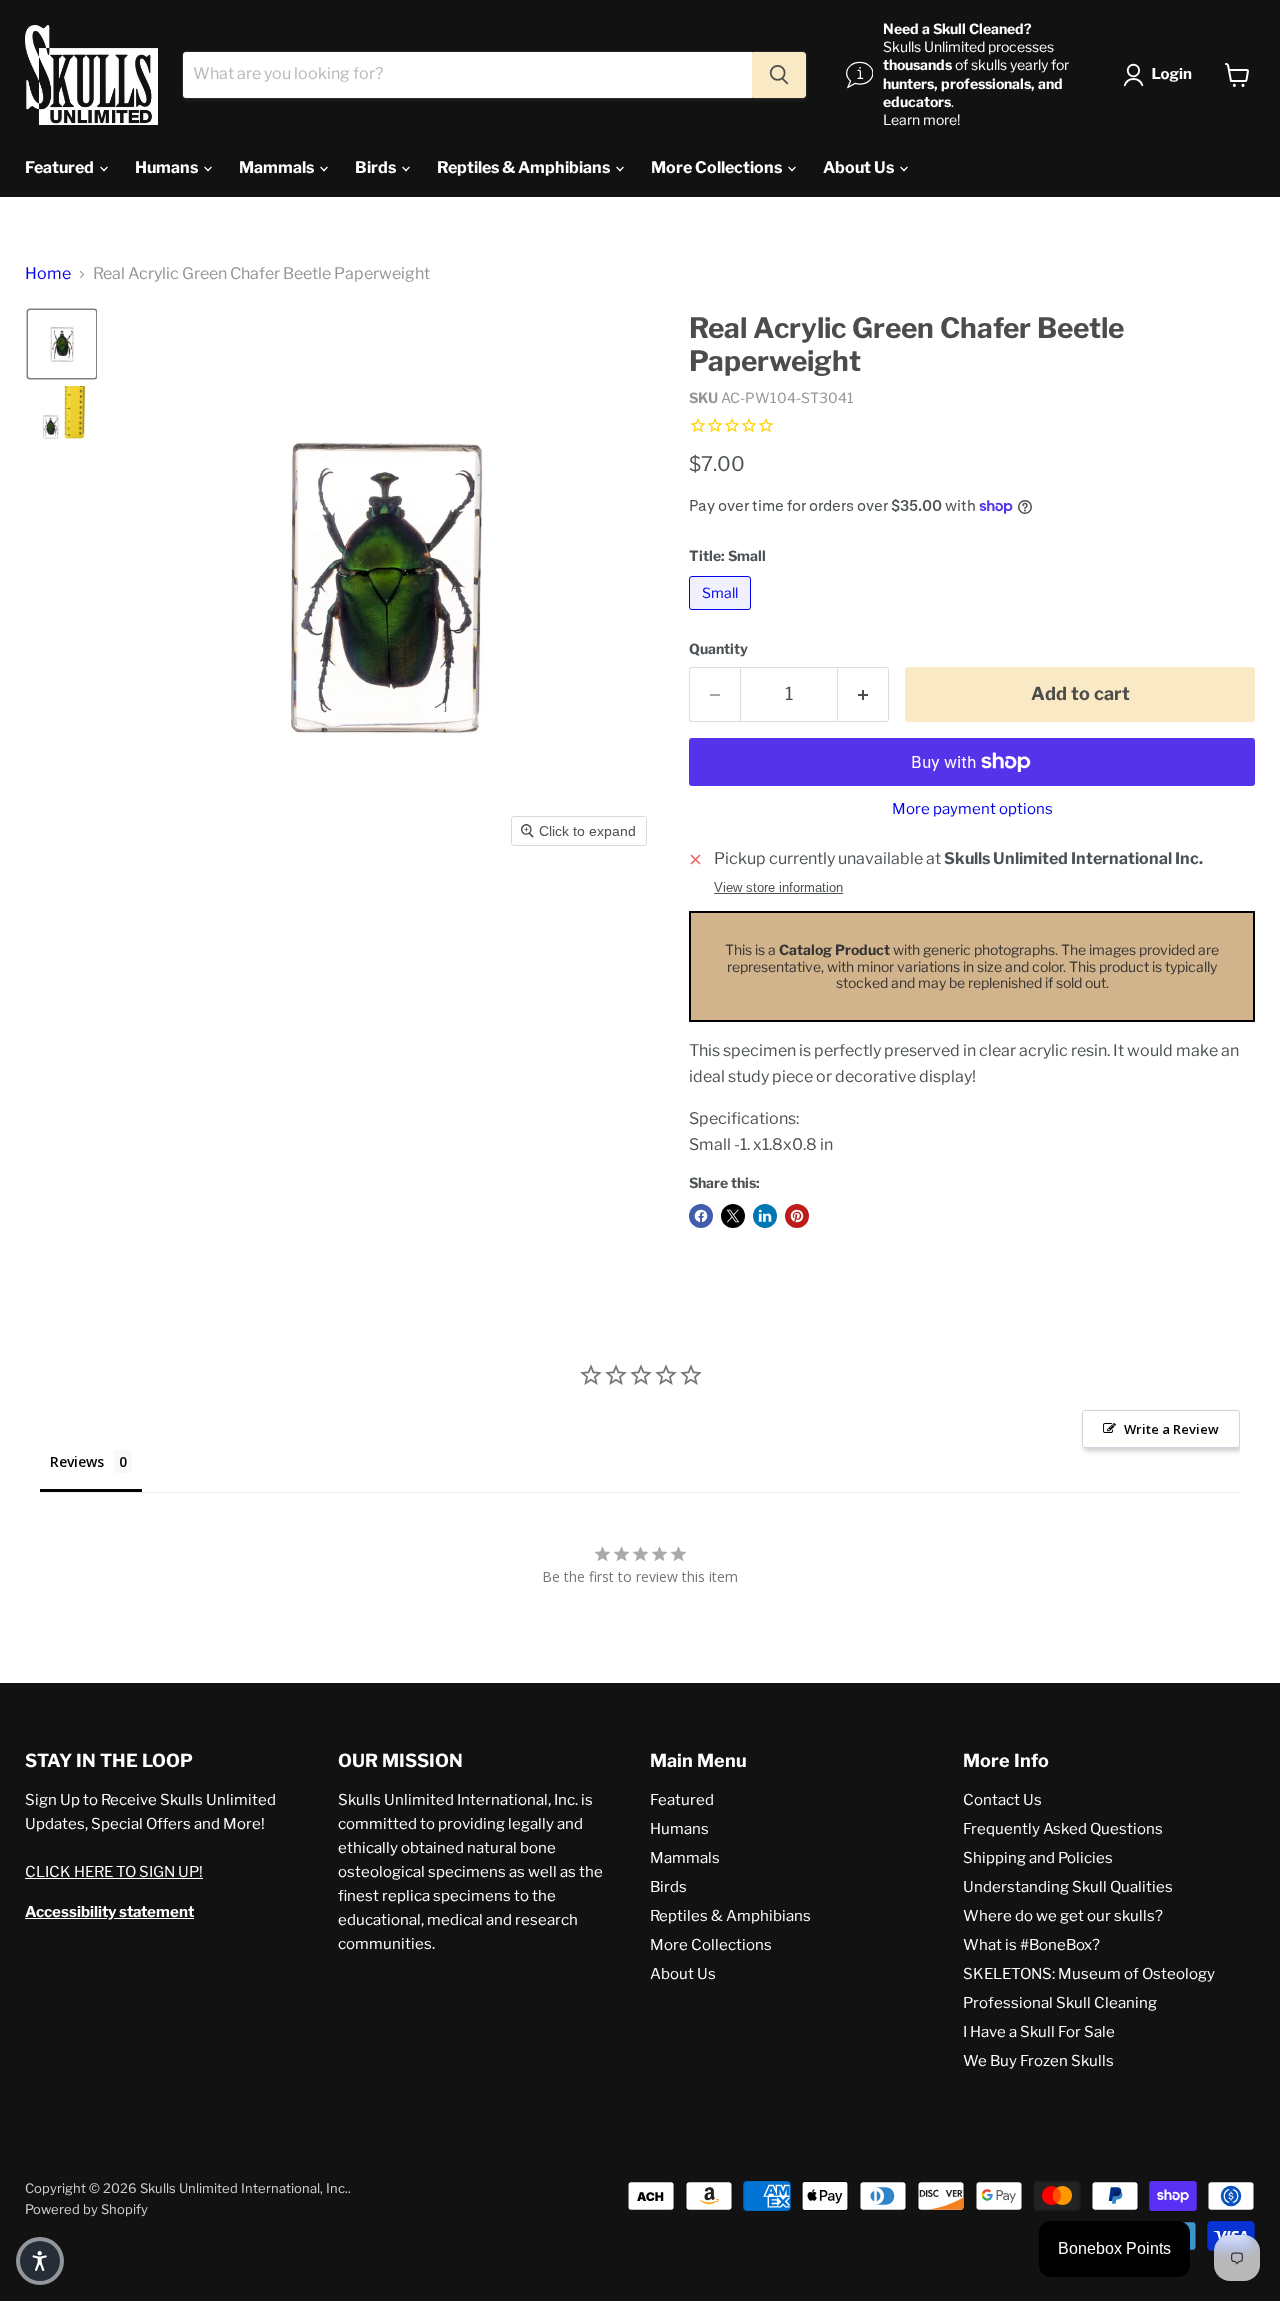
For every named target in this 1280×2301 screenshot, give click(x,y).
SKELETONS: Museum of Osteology (1089, 1974)
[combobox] (467, 75)
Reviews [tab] (77, 1461)
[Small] (722, 614)
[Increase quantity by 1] (863, 694)
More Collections (718, 167)
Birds (377, 167)
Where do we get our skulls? (1063, 1916)
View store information (778, 888)
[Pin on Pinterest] (797, 1216)
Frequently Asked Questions (1063, 1829)
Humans (168, 167)
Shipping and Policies (1038, 1858)
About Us (860, 167)
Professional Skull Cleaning (1060, 2003)
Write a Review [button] (1171, 1429)
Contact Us (1002, 1800)
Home (48, 274)
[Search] (779, 75)
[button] (1161, 75)
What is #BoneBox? (1031, 1945)
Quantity (718, 649)
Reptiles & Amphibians (525, 167)
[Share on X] (733, 1216)
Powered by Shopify (86, 2209)
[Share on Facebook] (701, 1216)
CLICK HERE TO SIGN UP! (114, 1872)
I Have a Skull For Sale (1039, 2032)
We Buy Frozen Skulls (1038, 2061)
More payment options (972, 809)
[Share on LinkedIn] (765, 1216)
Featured (61, 167)
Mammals (278, 167)
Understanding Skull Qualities (1068, 1887)
